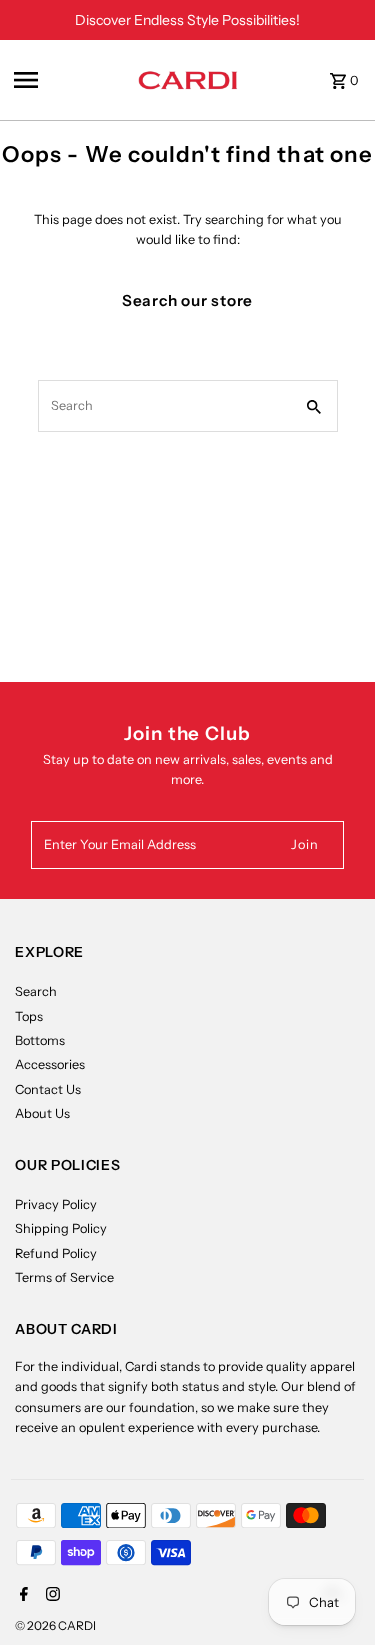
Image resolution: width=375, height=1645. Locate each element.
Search (36, 991)
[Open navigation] (69, 80)
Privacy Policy (56, 1204)
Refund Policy (56, 1253)
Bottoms (40, 1040)
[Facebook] (21, 1596)
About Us (42, 1113)
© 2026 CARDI (55, 1625)
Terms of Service (64, 1277)
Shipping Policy (61, 1228)
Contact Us (48, 1089)
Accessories (50, 1064)
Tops (29, 1016)
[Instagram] (50, 1596)
